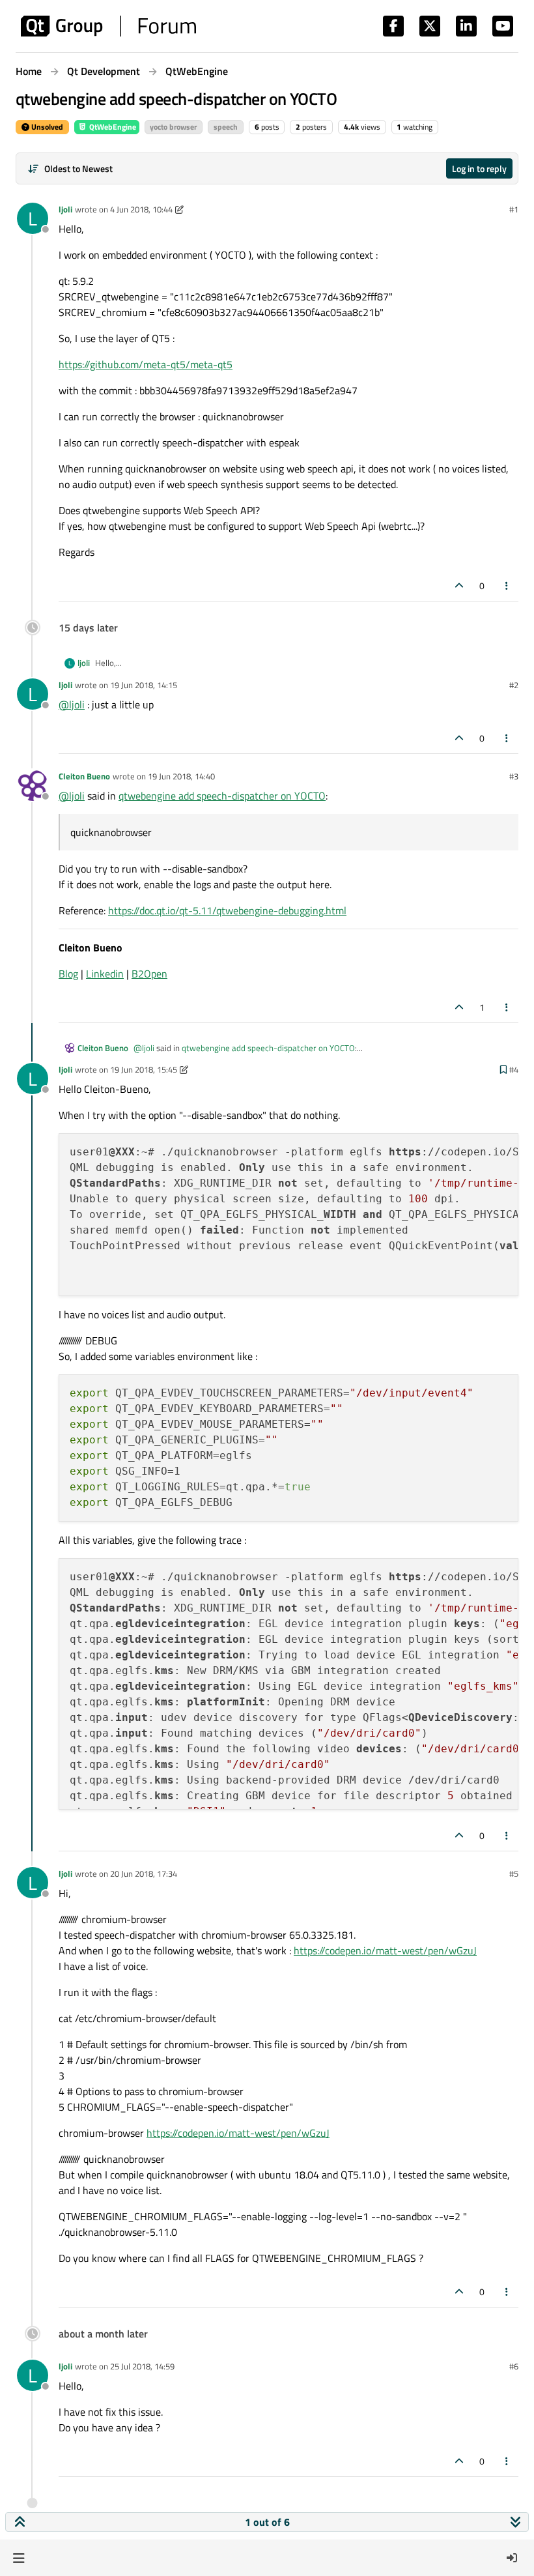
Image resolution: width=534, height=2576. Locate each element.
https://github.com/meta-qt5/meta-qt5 (146, 364)
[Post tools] (507, 586)
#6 (514, 2366)
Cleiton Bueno (84, 776)
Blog (68, 974)
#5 (514, 1874)
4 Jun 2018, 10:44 (141, 209)
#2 (514, 685)
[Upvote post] (459, 586)
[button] (19, 2558)
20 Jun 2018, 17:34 (144, 1874)
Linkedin (105, 974)
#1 (514, 209)
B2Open (149, 974)
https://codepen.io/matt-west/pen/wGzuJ (385, 1950)
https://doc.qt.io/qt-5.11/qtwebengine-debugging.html (227, 910)
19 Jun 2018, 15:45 (144, 1069)
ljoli (65, 209)
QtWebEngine (112, 127)
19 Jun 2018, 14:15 (144, 685)
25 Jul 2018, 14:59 (142, 2366)
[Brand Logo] (108, 26)
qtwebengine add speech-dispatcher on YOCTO (222, 796)
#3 (514, 776)
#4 (514, 1069)
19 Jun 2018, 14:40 (181, 776)
